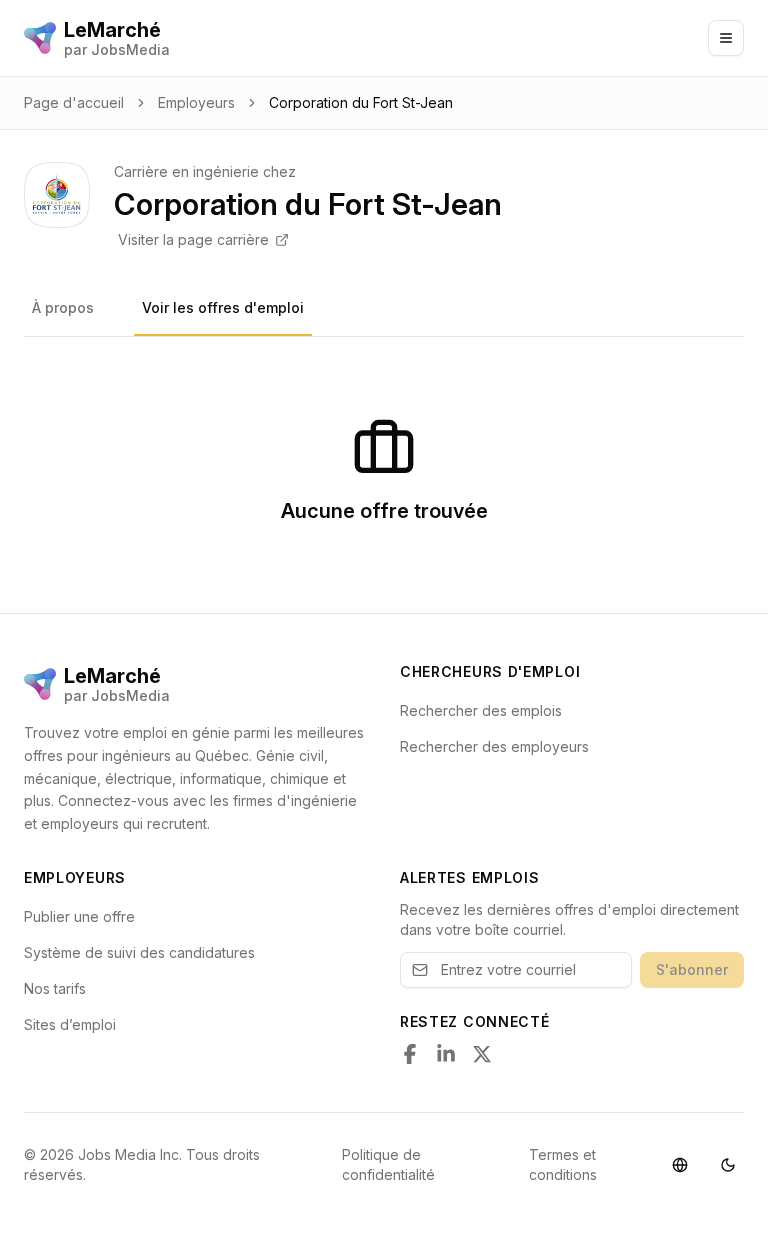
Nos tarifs (55, 988)
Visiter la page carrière (193, 239)
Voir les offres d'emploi (223, 307)
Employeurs (196, 102)
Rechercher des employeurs (494, 746)
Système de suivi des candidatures (139, 952)
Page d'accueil (74, 102)
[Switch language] (680, 1165)
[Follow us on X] (482, 1054)
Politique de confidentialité (388, 1164)
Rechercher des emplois (481, 710)
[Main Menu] (726, 38)
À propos (63, 307)
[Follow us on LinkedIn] (446, 1054)
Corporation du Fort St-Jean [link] (361, 102)
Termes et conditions (563, 1164)
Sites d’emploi (70, 1024)
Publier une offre (79, 916)
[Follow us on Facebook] (410, 1054)
